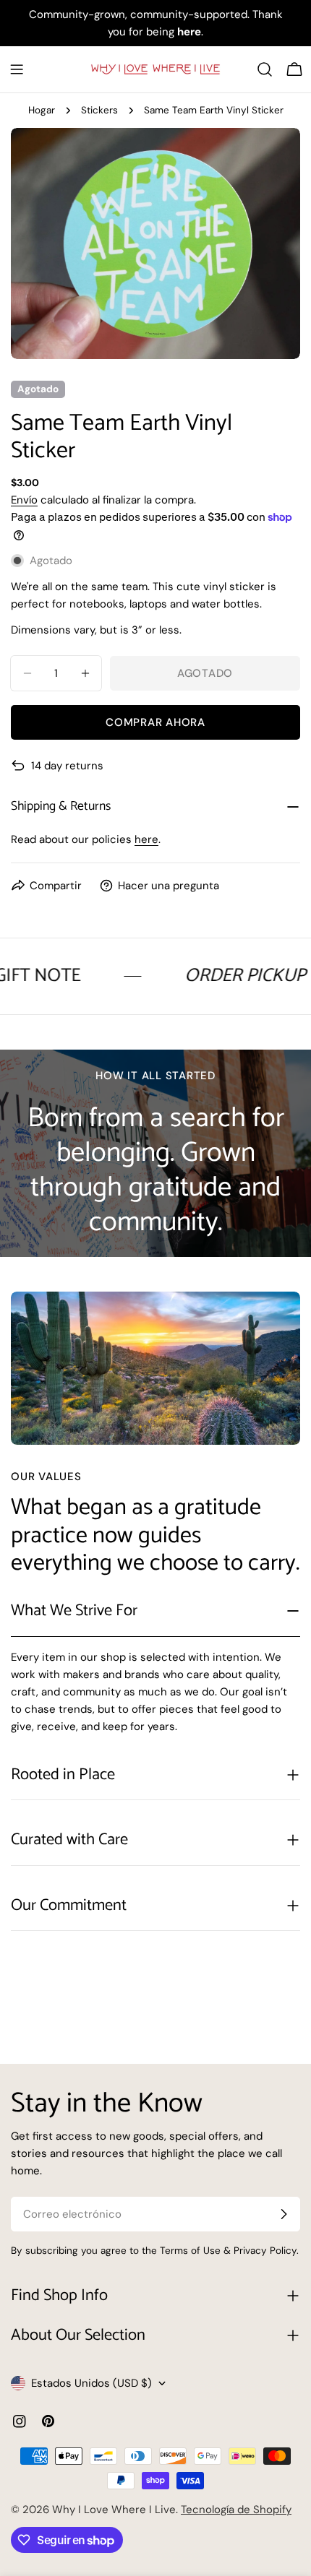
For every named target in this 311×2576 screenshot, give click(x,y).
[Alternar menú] (17, 69)
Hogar (42, 110)
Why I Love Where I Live (114, 2510)
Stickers (99, 110)
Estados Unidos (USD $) (91, 2383)
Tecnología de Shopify (236, 2510)
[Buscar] (265, 69)
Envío (24, 500)
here (146, 839)
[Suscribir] (284, 2214)
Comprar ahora (155, 722)
